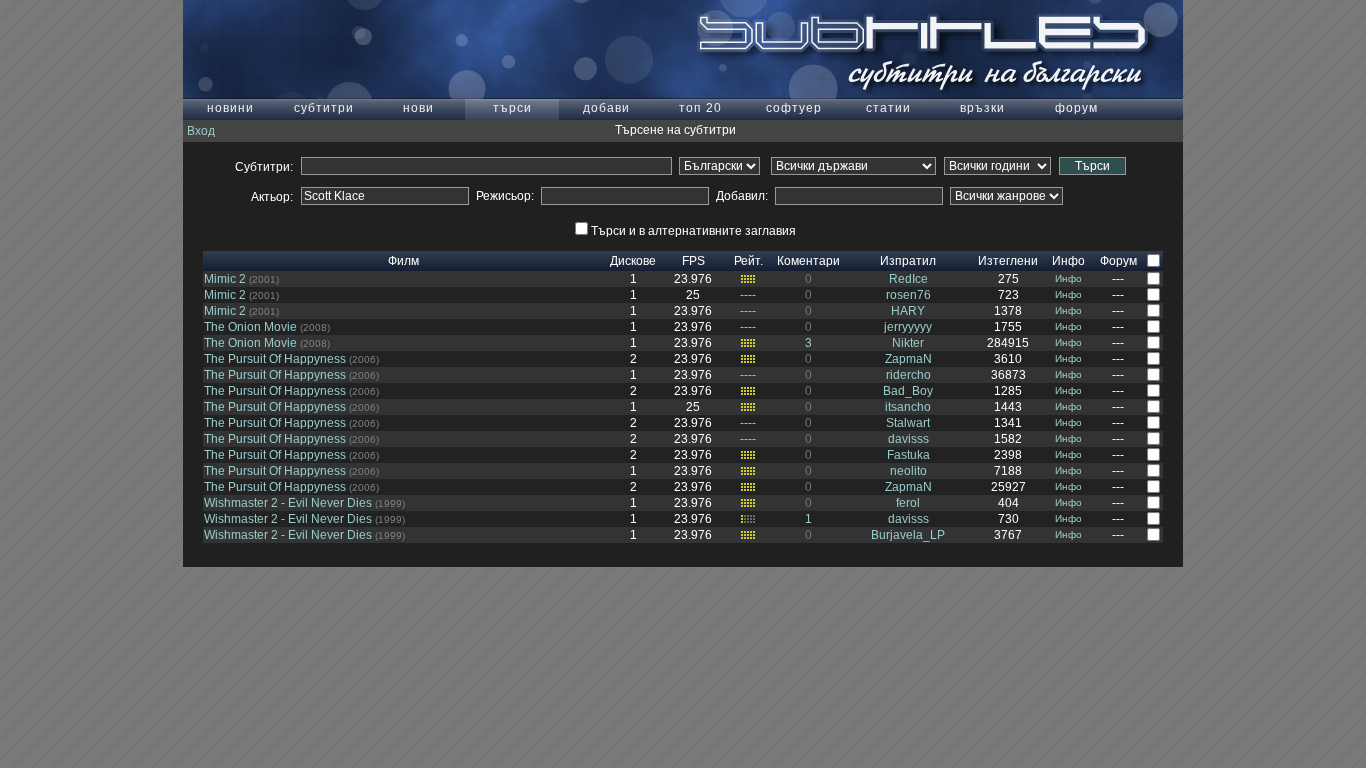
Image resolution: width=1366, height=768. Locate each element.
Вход (201, 131)
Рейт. (748, 261)
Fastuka (908, 455)
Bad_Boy (908, 391)
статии (888, 108)
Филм (403, 261)
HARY (908, 311)
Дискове (633, 261)
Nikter (908, 343)
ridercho (908, 375)
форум (1076, 108)
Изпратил (908, 261)
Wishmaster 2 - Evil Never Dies (288, 503)
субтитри (324, 108)
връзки (982, 108)
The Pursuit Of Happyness (275, 375)
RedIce (908, 279)
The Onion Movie (250, 327)
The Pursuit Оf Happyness (275, 359)
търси (512, 108)
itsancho (908, 407)
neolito (908, 471)
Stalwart (908, 423)
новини (230, 108)
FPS (693, 261)
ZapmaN (908, 359)
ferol (908, 503)
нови (418, 108)
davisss (908, 439)
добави (606, 108)
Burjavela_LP (908, 535)
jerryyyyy (908, 327)
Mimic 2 (225, 279)
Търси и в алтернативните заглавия (693, 231)
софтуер (794, 108)
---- (748, 295)
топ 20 (700, 108)
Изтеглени (1008, 261)
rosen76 (908, 295)
